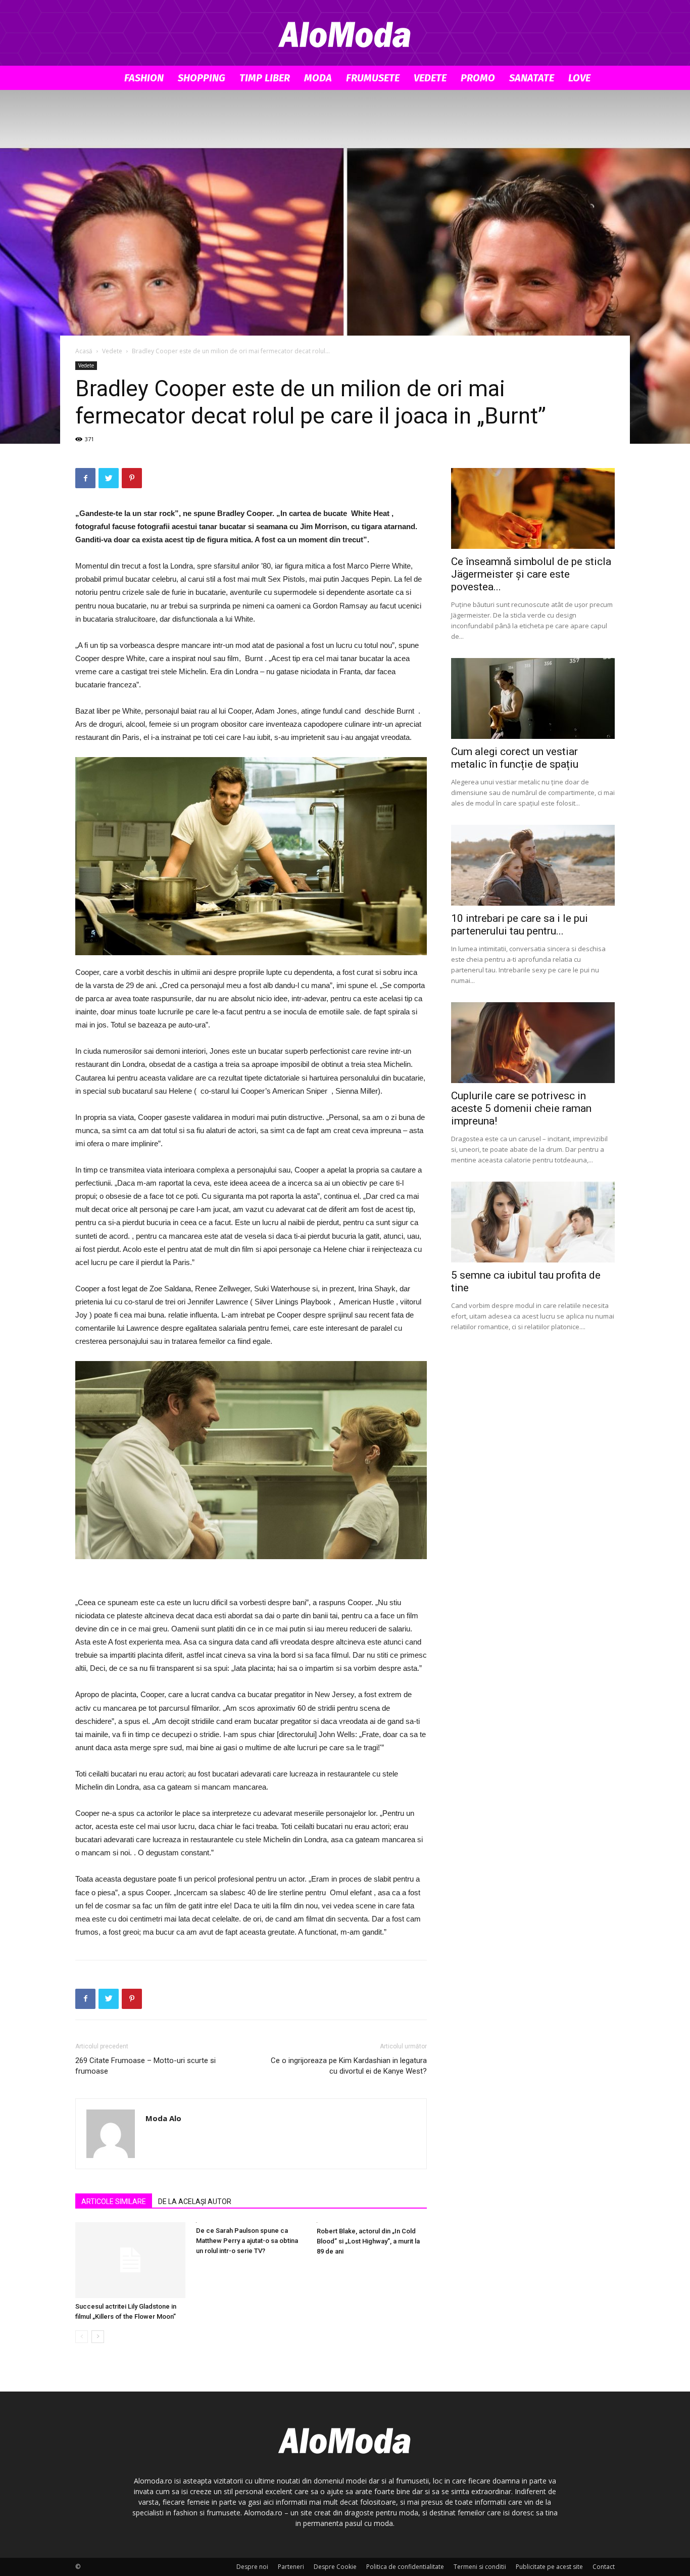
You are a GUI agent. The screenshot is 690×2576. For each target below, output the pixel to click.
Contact (604, 2567)
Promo (478, 78)
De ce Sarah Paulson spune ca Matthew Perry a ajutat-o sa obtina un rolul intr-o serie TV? (247, 2241)
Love (579, 78)
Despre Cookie (335, 2567)
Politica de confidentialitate (405, 2567)
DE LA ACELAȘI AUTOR (195, 2202)
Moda (318, 78)
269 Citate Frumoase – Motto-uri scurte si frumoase (145, 2066)
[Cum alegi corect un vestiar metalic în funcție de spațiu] (533, 698)
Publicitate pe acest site (549, 2567)
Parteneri (291, 2567)
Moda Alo (163, 2118)
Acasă (84, 351)
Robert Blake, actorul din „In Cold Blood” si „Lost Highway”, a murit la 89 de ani (368, 2241)
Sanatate (532, 78)
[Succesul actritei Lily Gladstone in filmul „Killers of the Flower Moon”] (130, 2260)
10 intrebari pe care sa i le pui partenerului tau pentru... (520, 925)
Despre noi (252, 2567)
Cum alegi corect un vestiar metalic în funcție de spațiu (515, 758)
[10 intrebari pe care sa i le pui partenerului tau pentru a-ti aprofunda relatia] (533, 865)
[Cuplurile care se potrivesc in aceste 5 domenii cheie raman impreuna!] (533, 1043)
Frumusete (373, 78)
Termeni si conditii (480, 2567)
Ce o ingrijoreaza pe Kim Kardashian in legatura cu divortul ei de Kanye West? (349, 2066)
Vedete (430, 78)
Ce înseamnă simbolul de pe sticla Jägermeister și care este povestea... (531, 574)
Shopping (202, 78)
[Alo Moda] (345, 33)
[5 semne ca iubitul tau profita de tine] (533, 1222)
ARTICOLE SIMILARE (114, 2202)
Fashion (144, 78)
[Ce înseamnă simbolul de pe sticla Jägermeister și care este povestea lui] (533, 508)
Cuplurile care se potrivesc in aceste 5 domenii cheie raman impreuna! (521, 1108)
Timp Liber (265, 78)
